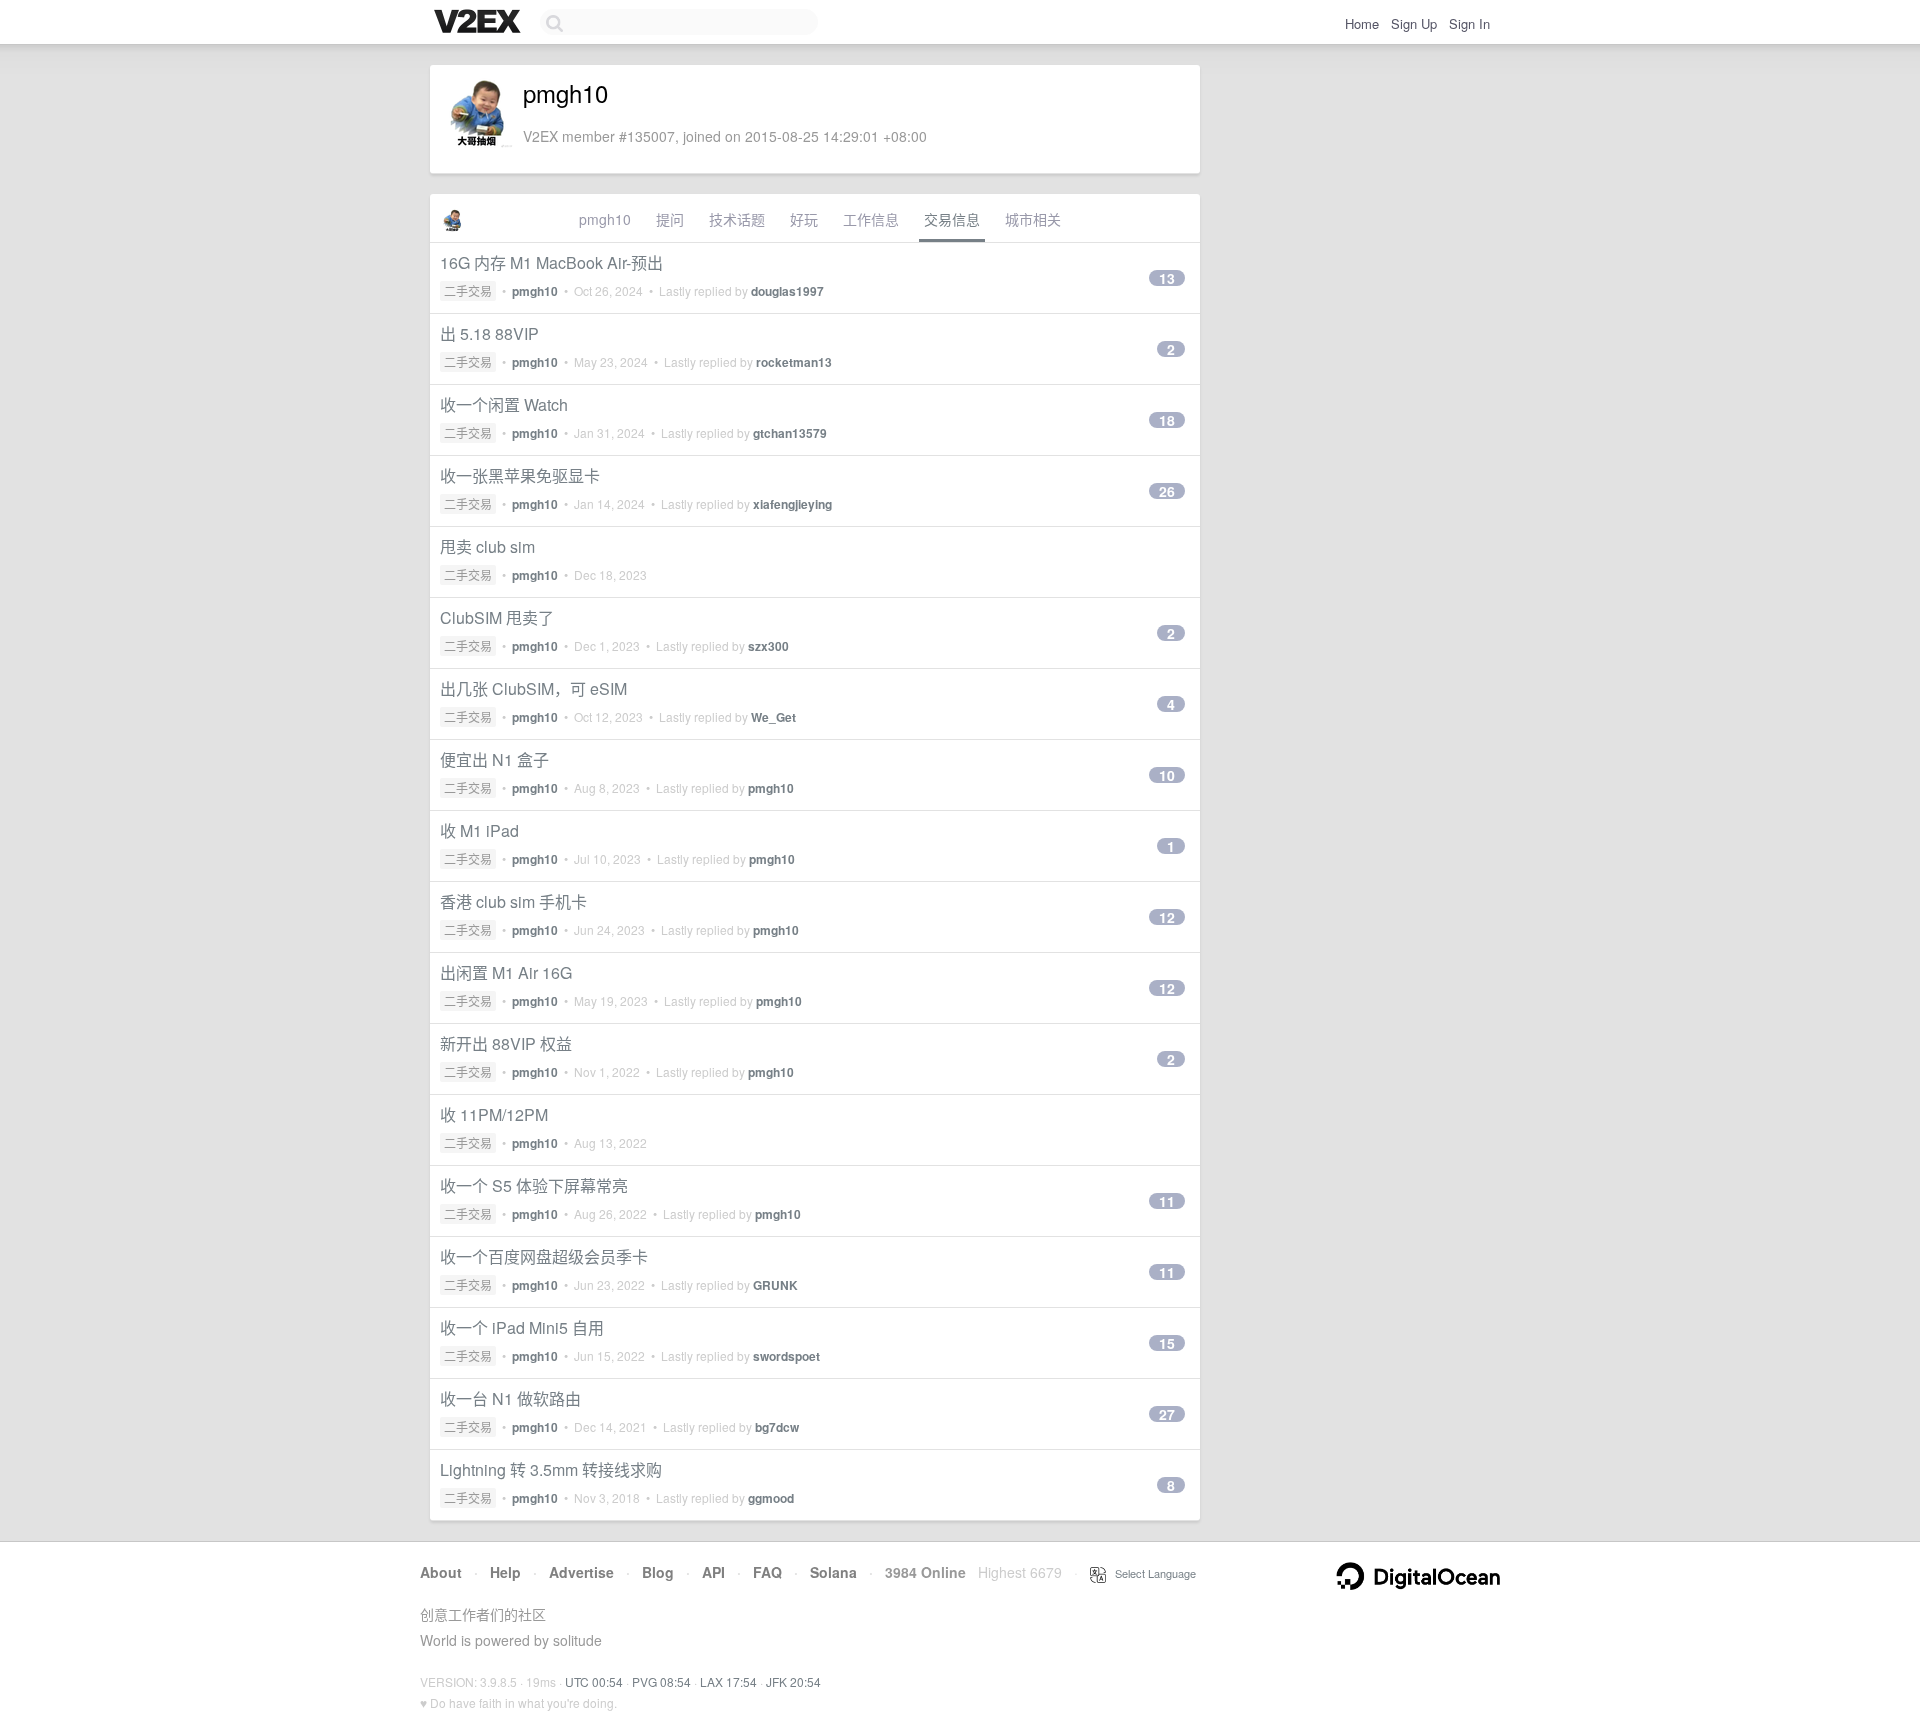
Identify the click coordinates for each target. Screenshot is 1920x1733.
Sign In (1469, 23)
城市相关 (1033, 219)
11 (1167, 1201)
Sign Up (1414, 23)
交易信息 (952, 219)
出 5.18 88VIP (489, 333)
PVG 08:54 (661, 1681)
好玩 (804, 219)
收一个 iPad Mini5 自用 (522, 1327)
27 (1167, 1414)
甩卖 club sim (487, 546)
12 (1167, 917)
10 (1167, 775)
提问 (670, 219)
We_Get (773, 717)
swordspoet (786, 1356)
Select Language (1151, 1573)
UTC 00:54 (594, 1681)
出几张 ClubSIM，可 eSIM (533, 688)
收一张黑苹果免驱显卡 (520, 475)
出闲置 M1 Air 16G (506, 972)
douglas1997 (787, 291)
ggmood (771, 1498)
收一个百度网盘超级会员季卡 (544, 1256)
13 (1167, 278)
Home (1362, 23)
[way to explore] (480, 23)
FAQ (767, 1572)
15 (1167, 1343)
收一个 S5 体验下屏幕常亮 (534, 1185)
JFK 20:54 (793, 1681)
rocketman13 (794, 362)
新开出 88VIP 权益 (506, 1043)
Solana (833, 1572)
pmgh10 (605, 219)
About (441, 1572)
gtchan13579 (790, 433)
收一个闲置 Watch (504, 404)
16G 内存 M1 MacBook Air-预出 (551, 262)
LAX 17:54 (728, 1681)
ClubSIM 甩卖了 (497, 617)
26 (1167, 491)
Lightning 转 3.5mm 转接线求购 (551, 1469)
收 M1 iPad (479, 830)
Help (505, 1572)
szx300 (768, 646)
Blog (658, 1572)
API (713, 1572)
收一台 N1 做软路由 (510, 1398)
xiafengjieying (792, 504)
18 (1167, 420)
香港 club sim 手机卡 (513, 901)
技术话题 (737, 219)
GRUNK (775, 1285)
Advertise (581, 1572)
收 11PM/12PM (494, 1114)
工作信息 (871, 219)
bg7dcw (777, 1427)
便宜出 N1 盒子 (494, 759)
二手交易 (468, 290)
